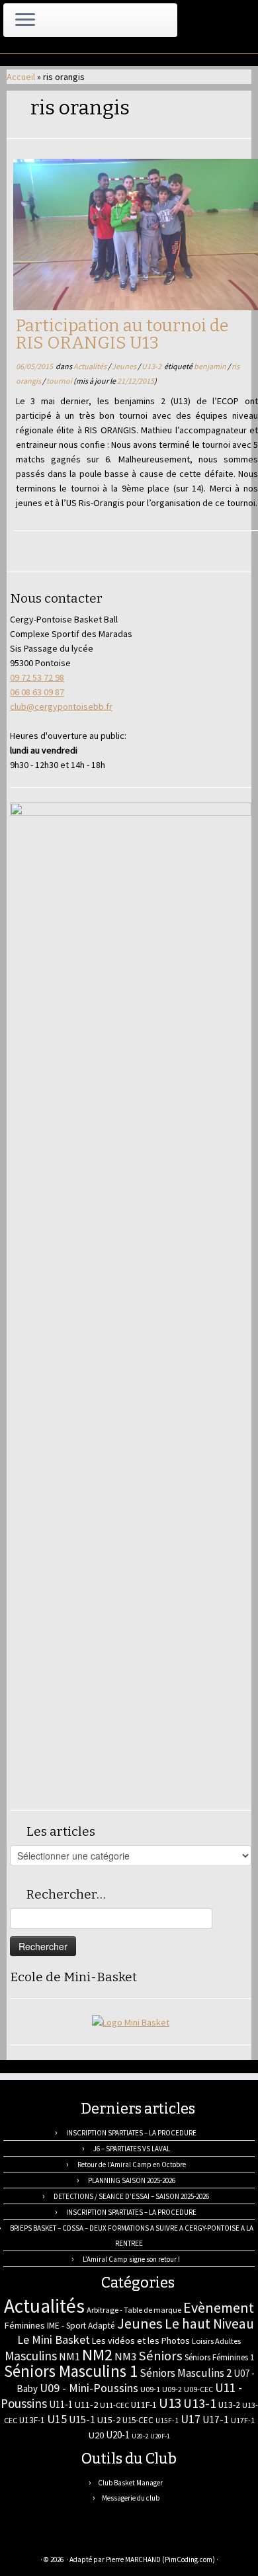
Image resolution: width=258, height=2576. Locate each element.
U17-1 (216, 2420)
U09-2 (172, 2389)
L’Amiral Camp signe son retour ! (131, 2259)
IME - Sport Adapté (81, 2326)
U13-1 (200, 2403)
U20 (96, 2435)
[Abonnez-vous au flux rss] (21, 2540)
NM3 (125, 2356)
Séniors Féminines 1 (219, 2357)
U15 (57, 2419)
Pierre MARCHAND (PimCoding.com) (160, 2559)
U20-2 (140, 2436)
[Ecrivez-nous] (35, 2540)
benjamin (211, 366)
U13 (170, 2403)
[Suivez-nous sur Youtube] (93, 2540)
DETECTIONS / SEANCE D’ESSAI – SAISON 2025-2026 (131, 2196)
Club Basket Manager (130, 2483)
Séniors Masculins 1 (71, 2371)
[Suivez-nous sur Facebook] (64, 2540)
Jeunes (125, 366)
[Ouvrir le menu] (25, 21)
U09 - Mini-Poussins (89, 2388)
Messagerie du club (131, 2498)
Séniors (160, 2356)
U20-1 (118, 2435)
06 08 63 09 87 (37, 692)
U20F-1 (160, 2436)
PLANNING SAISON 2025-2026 (132, 2180)
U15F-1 (167, 2421)
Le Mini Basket (54, 2340)
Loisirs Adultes (216, 2341)
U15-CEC (138, 2420)
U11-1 (61, 2404)
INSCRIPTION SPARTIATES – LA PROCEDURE (131, 2133)
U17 (191, 2419)
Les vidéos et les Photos (141, 2340)
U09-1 (150, 2389)
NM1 (69, 2356)
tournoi (60, 381)
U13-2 (152, 366)
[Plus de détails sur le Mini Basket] (131, 2021)
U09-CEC (198, 2389)
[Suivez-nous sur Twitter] (50, 2540)
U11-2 (86, 2405)
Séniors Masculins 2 (186, 2373)
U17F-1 (243, 2420)
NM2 (97, 2355)
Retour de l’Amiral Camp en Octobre (132, 2165)
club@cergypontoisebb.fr (61, 707)
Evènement (219, 2307)
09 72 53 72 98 (37, 677)
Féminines (24, 2325)
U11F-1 (144, 2405)
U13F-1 (32, 2420)
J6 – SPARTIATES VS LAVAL (132, 2149)
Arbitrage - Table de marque (134, 2310)
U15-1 (82, 2419)
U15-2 (109, 2420)
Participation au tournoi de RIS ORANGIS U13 (122, 334)
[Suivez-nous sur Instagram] (79, 2540)
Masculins (31, 2356)
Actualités (91, 366)
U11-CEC (114, 2405)
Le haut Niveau (209, 2324)
